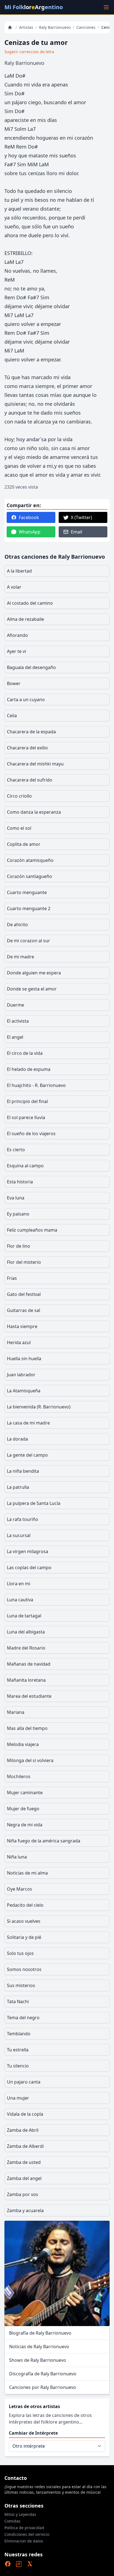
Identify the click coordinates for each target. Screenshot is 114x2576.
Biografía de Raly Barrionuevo (40, 2333)
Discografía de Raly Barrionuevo (43, 2374)
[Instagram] (19, 2564)
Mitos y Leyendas (20, 2514)
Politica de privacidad (24, 2528)
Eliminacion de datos (24, 2541)
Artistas (26, 27)
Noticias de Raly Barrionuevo (39, 2347)
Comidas (12, 2521)
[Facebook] (8, 2564)
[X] (30, 2564)
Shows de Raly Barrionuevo (38, 2360)
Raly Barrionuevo (55, 27)
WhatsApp (30, 532)
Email (77, 532)
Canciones (86, 27)
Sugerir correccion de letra (29, 52)
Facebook (29, 517)
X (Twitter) (81, 517)
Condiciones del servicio (27, 2534)
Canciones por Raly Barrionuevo (43, 2387)
